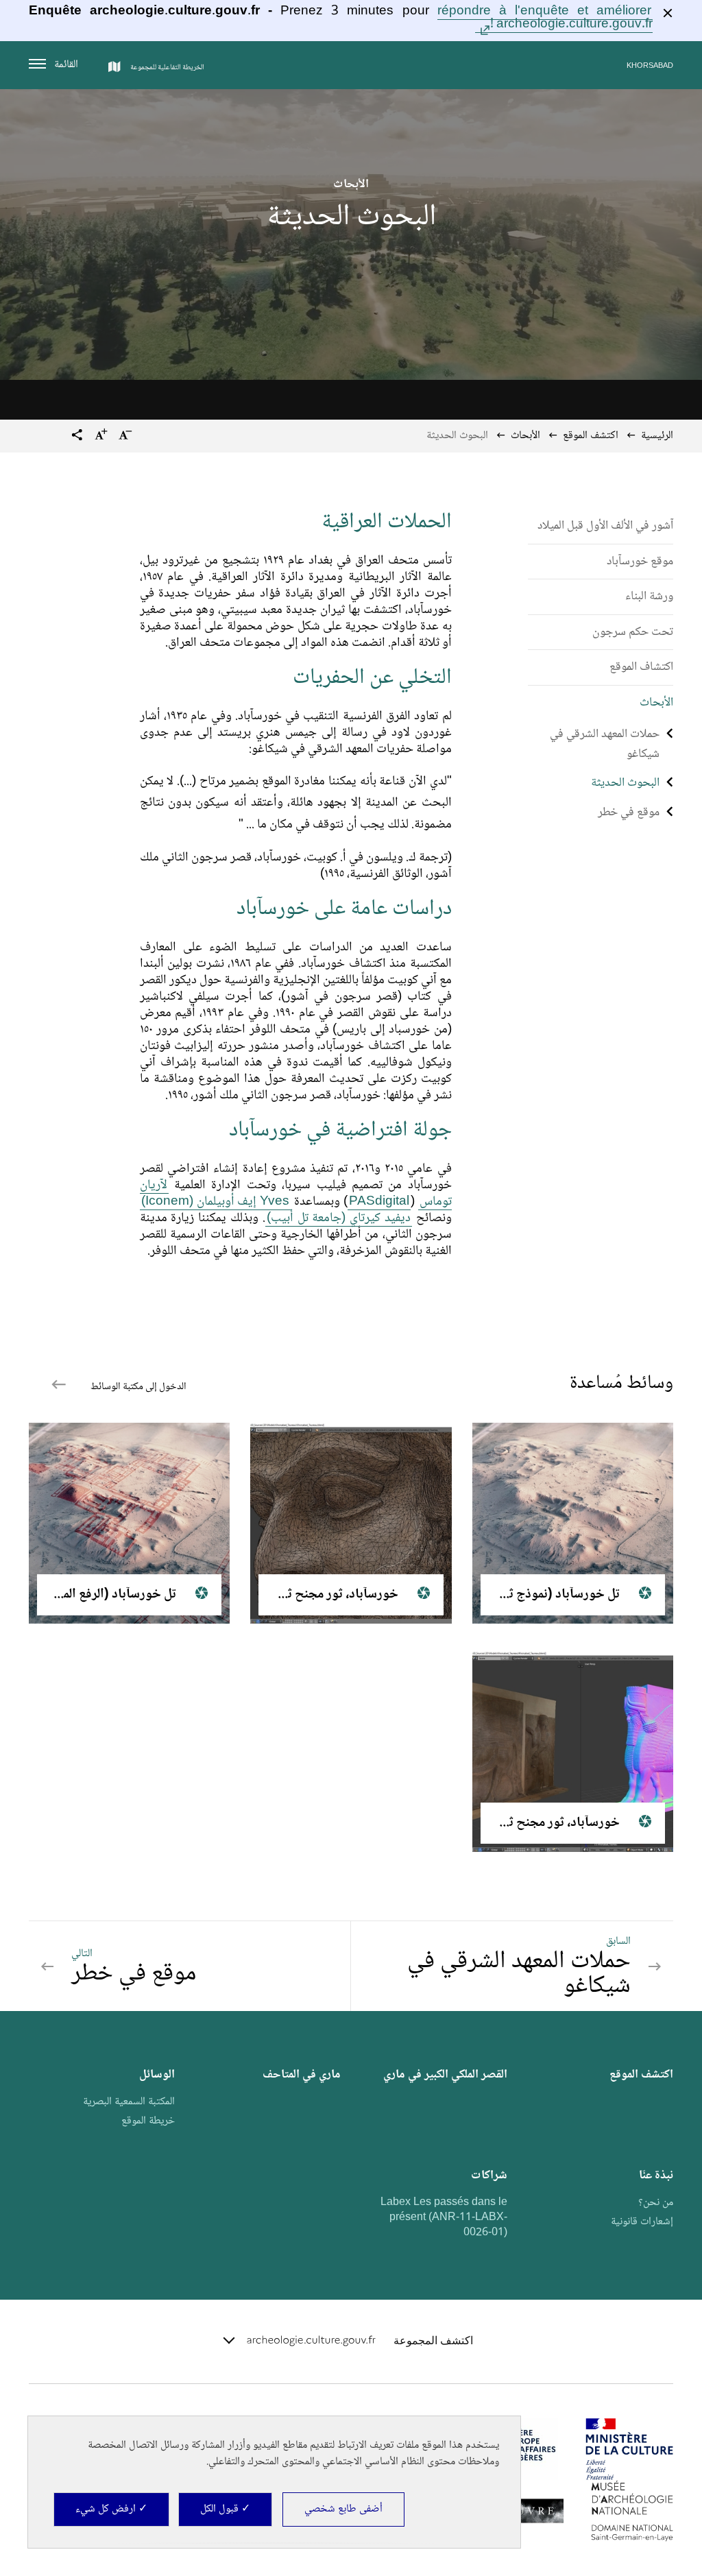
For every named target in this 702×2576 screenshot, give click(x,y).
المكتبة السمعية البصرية (129, 2102)
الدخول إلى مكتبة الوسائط (137, 1387)
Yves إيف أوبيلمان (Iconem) (216, 1202)
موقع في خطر (629, 812)
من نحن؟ (656, 2203)
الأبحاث (525, 436)
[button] (77, 437)
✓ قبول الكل (225, 2509)
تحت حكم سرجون (633, 632)
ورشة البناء (649, 597)
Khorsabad (650, 66)
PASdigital (379, 1202)
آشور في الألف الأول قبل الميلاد (605, 526)
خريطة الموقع (148, 2121)
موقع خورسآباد (640, 562)
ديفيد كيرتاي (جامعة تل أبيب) (339, 1218)
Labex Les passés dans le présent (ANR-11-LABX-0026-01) (444, 2217)
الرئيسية (657, 436)
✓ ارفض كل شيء (111, 2509)
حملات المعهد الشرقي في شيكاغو (605, 744)
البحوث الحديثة (625, 783)
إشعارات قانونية (642, 2222)
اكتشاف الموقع (641, 667)
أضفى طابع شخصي (343, 2509)
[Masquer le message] (668, 13)
